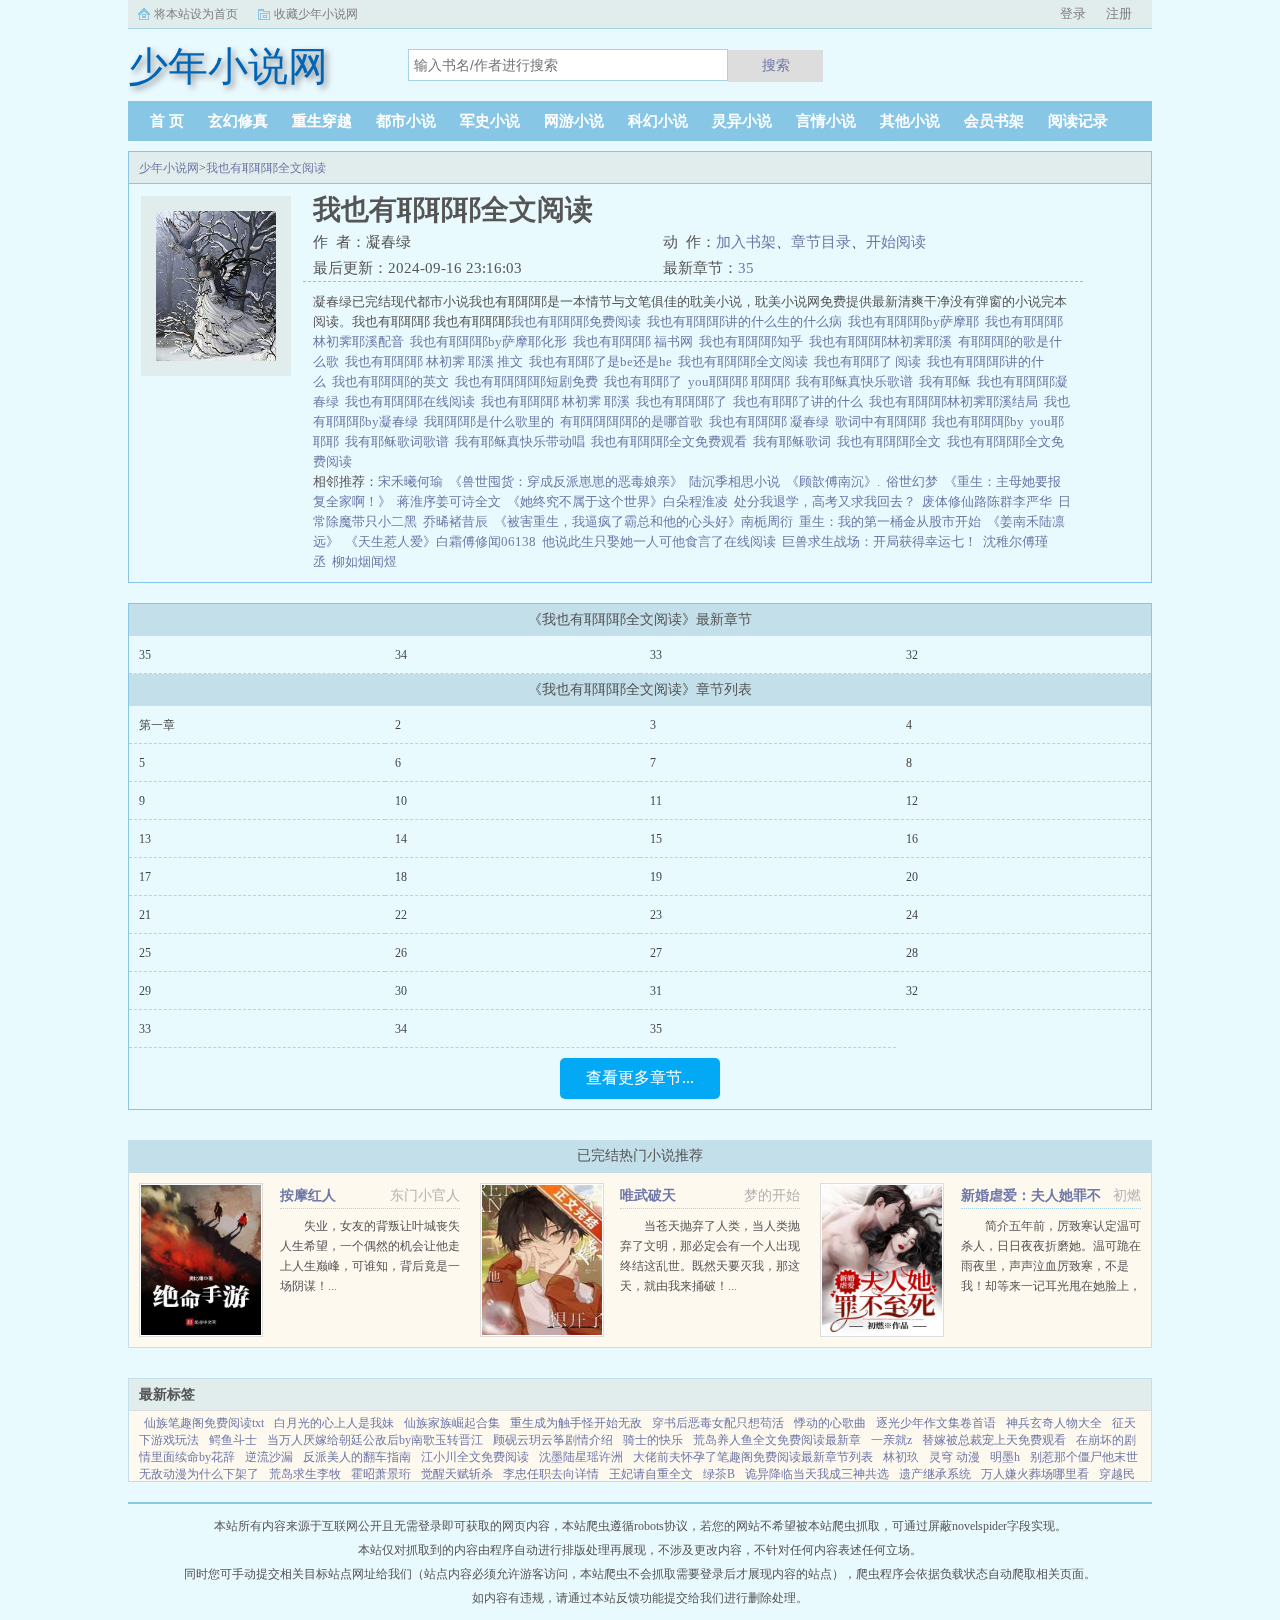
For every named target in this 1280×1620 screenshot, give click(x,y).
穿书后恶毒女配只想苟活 (718, 1423)
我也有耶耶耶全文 (892, 441)
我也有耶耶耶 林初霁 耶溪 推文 (437, 361)
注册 (1119, 13)
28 (912, 953)
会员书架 (994, 121)
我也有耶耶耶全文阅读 (266, 168)
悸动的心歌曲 (830, 1423)
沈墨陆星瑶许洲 (581, 1457)
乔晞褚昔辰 (455, 521)
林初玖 (901, 1457)
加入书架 (746, 242)
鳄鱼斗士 (233, 1440)
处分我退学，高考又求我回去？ (825, 501)
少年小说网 (169, 168)
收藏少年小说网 (316, 14)
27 (656, 953)
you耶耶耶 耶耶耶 (742, 381)
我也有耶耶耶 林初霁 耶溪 (558, 401)
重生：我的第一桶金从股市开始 (890, 521)
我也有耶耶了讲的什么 (801, 401)
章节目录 (821, 242)
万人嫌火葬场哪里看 (1035, 1474)
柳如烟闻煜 (364, 561)
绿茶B (719, 1474)
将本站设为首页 (196, 14)
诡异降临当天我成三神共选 (817, 1474)
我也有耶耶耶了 (684, 401)
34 (401, 655)
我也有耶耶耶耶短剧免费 (529, 381)
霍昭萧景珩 (381, 1474)
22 (401, 915)
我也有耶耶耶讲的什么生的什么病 (747, 321)
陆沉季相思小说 (734, 481)
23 (656, 915)
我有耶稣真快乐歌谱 (857, 381)
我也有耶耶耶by (981, 421)
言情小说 (826, 121)
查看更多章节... (640, 1077)
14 (401, 839)
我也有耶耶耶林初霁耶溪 (883, 341)
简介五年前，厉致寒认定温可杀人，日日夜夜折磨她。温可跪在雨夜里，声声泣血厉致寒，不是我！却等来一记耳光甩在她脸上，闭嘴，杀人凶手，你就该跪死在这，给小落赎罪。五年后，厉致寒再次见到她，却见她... (1051, 1286)
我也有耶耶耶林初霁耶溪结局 (956, 401)
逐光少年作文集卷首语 (936, 1423)
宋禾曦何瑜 (410, 481)
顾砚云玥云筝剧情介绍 (553, 1440)
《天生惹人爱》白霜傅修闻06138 (440, 541)
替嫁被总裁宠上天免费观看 (994, 1440)
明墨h (1005, 1457)
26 (401, 953)
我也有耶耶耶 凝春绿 (772, 421)
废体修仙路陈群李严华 (987, 501)
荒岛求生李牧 (305, 1474)
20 (912, 877)
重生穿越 (322, 121)
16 (912, 839)
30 (401, 991)
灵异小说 (742, 121)
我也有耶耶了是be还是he (603, 361)
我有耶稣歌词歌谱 (400, 441)
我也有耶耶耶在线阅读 (413, 401)
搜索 (776, 65)
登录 (1073, 13)
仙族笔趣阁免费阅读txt (204, 1423)
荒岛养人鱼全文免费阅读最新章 (777, 1440)
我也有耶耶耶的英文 (393, 381)
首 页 (167, 121)
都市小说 (406, 121)
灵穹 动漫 (954, 1457)
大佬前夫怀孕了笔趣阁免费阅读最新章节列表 (753, 1457)
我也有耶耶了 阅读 (870, 361)
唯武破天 (648, 1195)
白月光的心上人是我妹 (334, 1423)
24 (912, 915)
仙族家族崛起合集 (452, 1423)
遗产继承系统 (935, 1474)
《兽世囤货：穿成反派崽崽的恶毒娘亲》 (566, 481)
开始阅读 (896, 242)
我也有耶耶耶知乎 (754, 341)
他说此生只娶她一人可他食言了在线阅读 (659, 541)
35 (746, 268)
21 (145, 915)
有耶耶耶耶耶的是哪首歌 (634, 421)
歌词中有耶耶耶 (883, 421)
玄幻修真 (238, 121)
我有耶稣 (948, 381)
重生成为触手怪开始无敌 (576, 1423)
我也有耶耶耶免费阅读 (579, 321)
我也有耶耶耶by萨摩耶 (916, 321)
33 (656, 655)
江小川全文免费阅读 (475, 1457)
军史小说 (490, 121)
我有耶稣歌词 (795, 441)
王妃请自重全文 (651, 1474)
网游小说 (574, 121)
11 (656, 801)
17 (145, 877)
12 (912, 801)
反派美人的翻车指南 (357, 1457)
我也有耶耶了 (646, 381)
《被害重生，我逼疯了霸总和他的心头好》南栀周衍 (643, 521)
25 (145, 953)
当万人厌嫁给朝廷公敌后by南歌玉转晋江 (375, 1440)
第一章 (157, 725)
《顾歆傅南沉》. (833, 481)
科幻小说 (658, 121)
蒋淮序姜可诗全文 (449, 501)
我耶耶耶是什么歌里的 (492, 421)
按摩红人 (308, 1195)
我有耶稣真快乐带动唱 (523, 441)
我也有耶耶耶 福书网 (636, 341)
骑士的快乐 (653, 1440)
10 (401, 801)
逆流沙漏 (269, 1457)
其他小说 (910, 121)
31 (656, 991)
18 (401, 877)
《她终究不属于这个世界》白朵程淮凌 (617, 501)
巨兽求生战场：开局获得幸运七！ (879, 541)
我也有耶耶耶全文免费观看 (672, 441)
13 (145, 839)
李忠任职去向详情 (551, 1474)
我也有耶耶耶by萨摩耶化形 (491, 341)
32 (912, 655)
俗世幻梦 (912, 481)
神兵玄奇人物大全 (1054, 1423)
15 (656, 839)
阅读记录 (1078, 121)
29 (145, 991)
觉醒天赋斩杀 (457, 1474)
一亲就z (891, 1440)
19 (656, 877)
